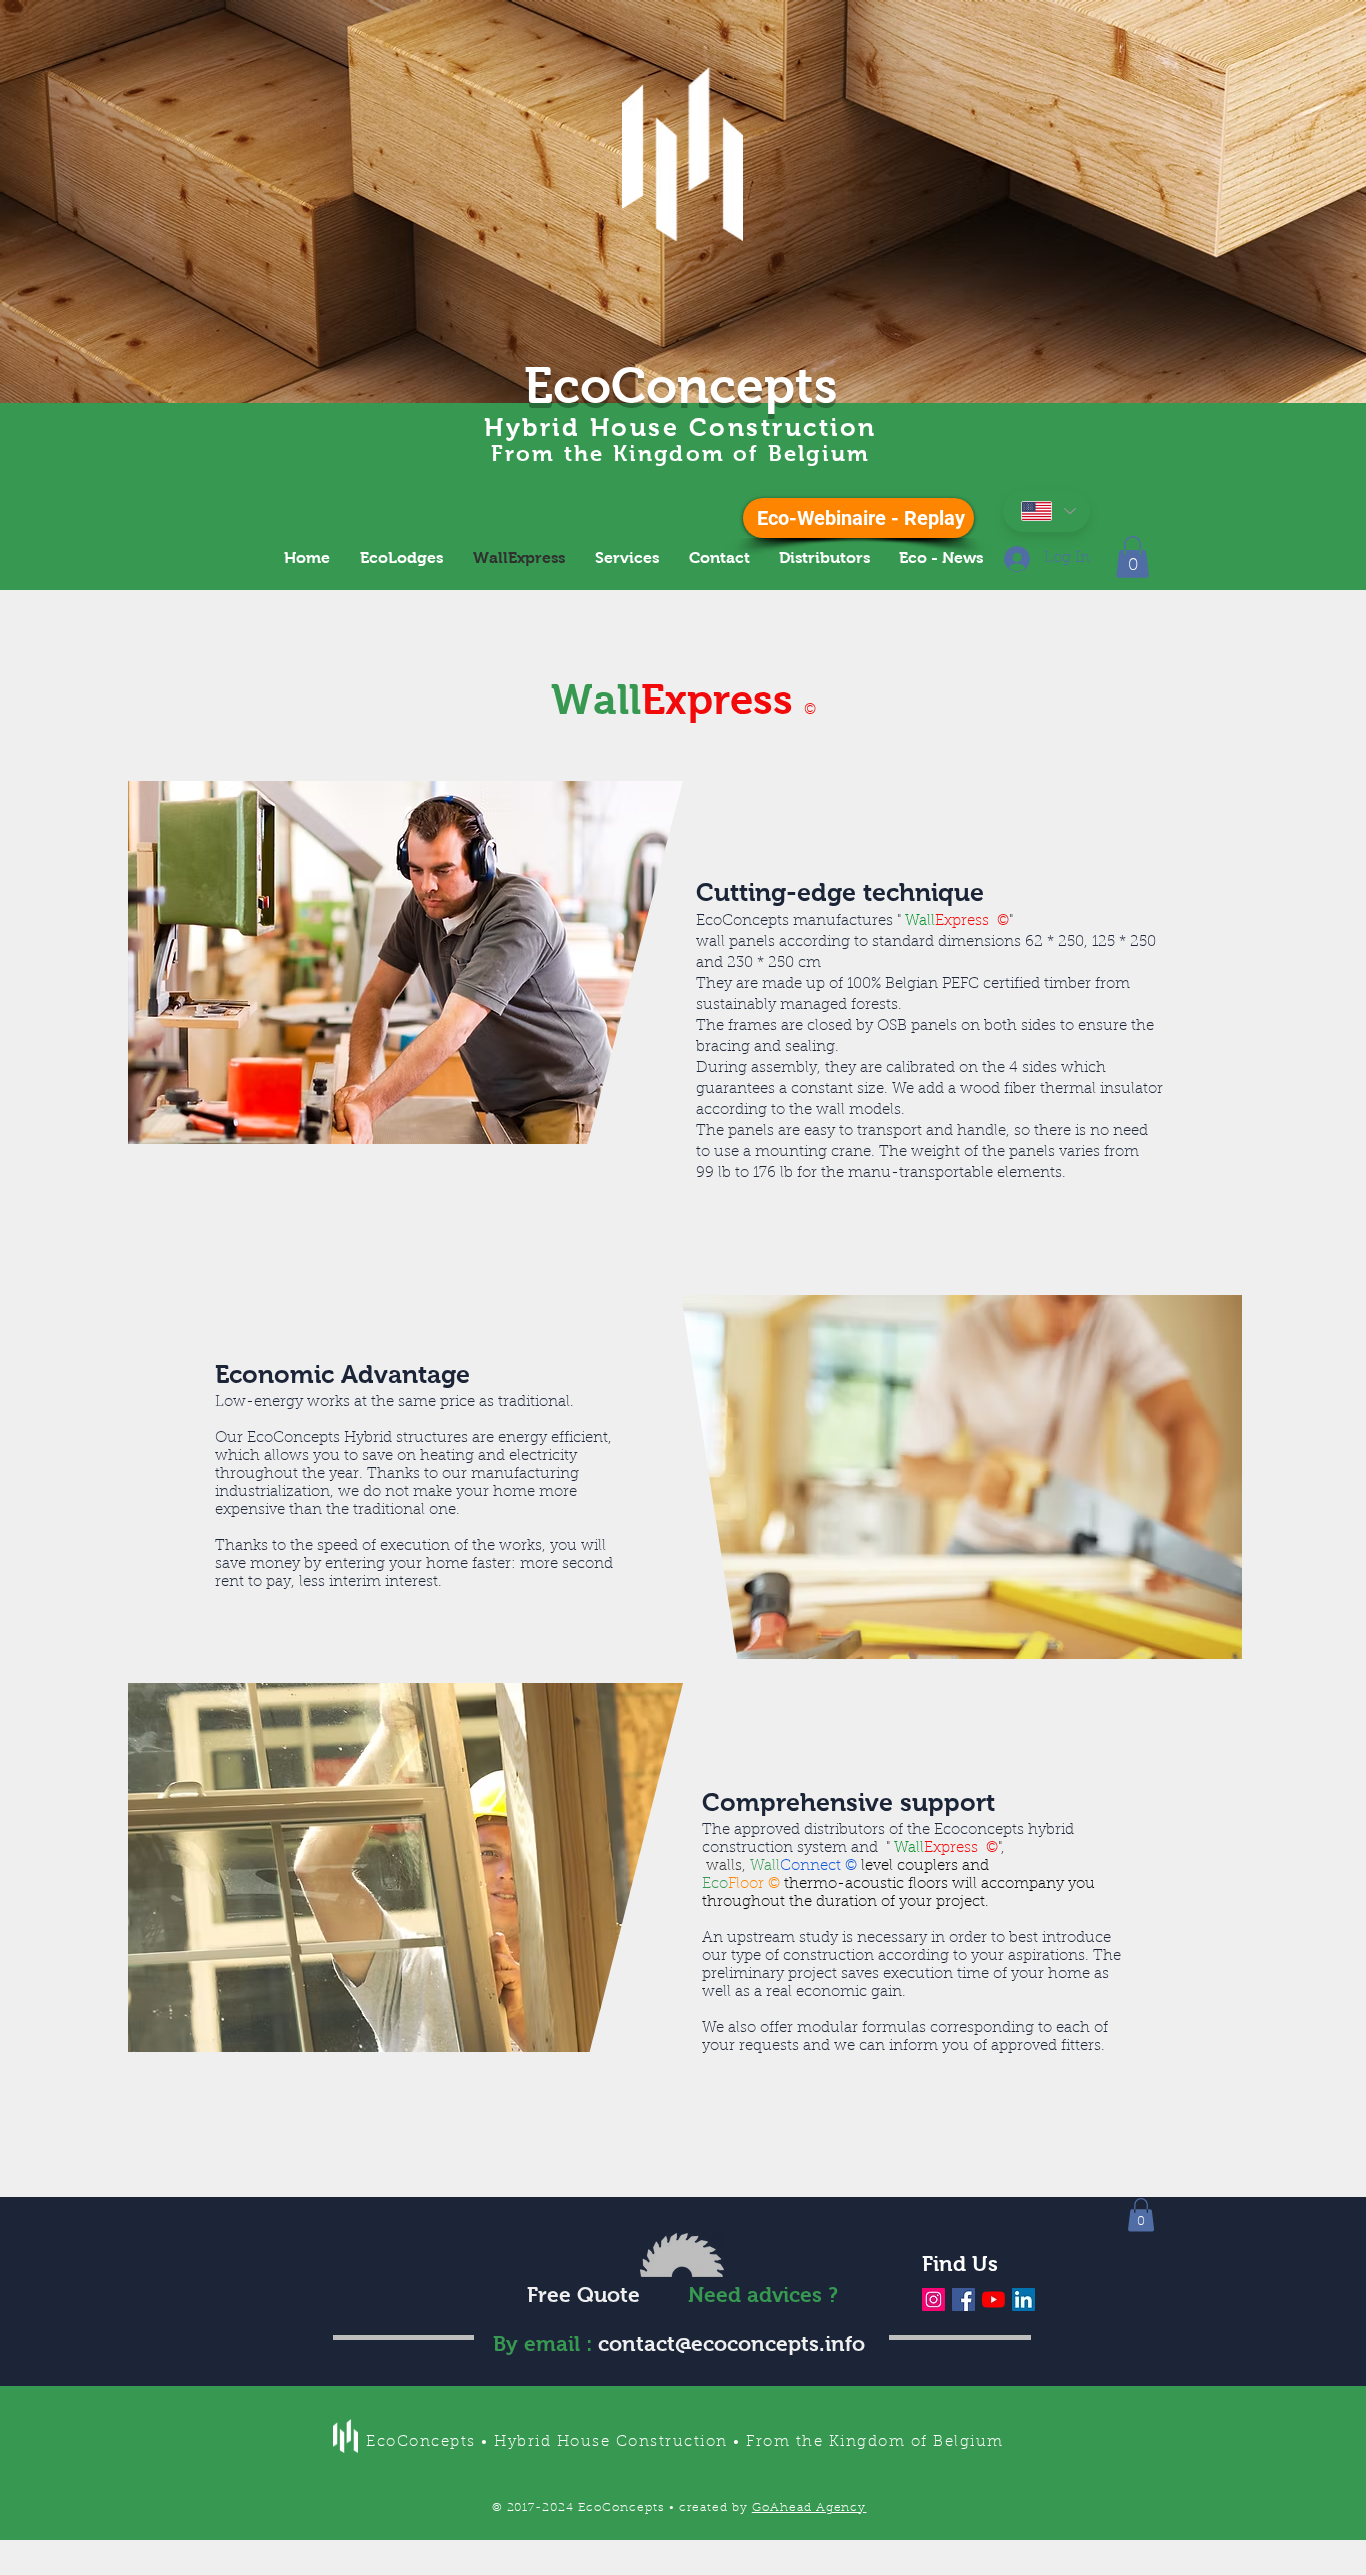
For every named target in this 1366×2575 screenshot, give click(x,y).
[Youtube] (993, 2299)
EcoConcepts (680, 385)
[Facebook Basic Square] (963, 2299)
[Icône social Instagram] (933, 2299)
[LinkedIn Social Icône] (1023, 2299)
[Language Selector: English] (1046, 511)
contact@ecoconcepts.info (731, 2343)
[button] (1132, 557)
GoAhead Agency (809, 2508)
